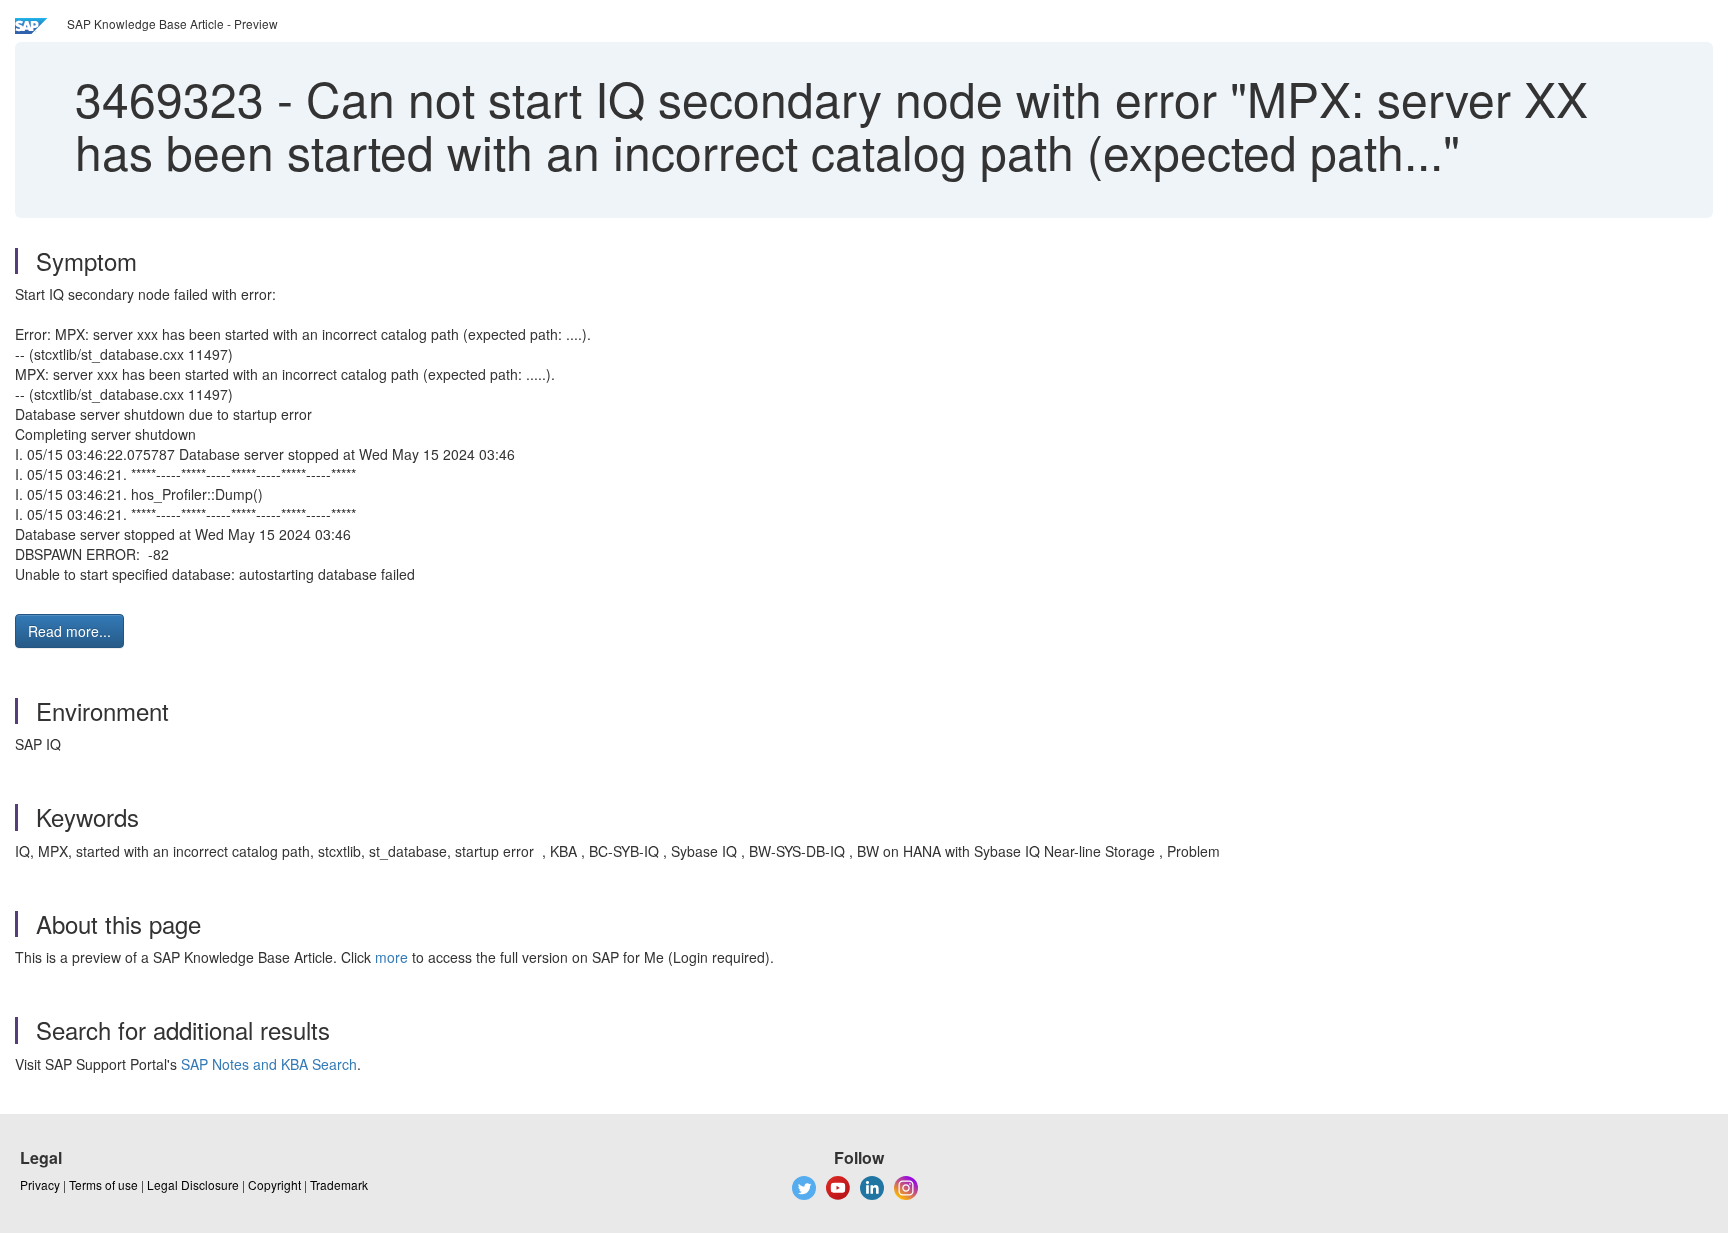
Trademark (339, 1184)
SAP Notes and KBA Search (269, 1064)
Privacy (40, 1184)
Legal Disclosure (193, 1184)
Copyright (274, 1184)
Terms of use (103, 1184)
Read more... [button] (69, 631)
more (391, 957)
